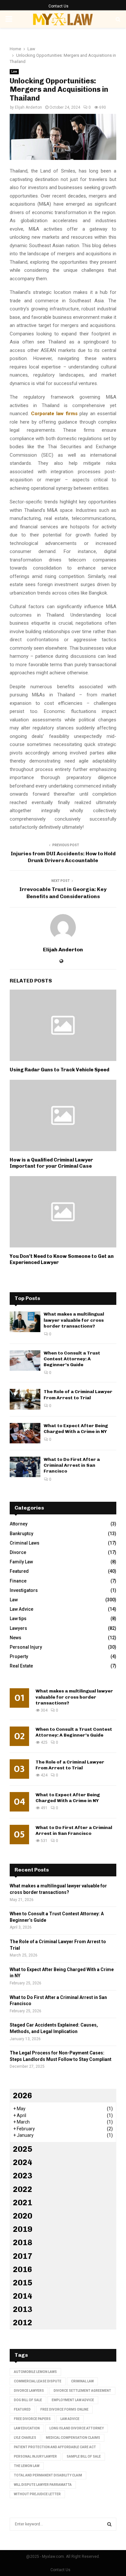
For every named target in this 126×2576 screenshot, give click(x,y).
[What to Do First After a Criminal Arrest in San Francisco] (25, 1467)
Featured (19, 1571)
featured (22, 2409)
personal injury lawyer (35, 2456)
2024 (23, 2162)
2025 (23, 2149)
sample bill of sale (84, 2456)
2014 (23, 2296)
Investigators (24, 1590)
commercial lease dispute (38, 2381)
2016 (23, 2269)
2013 (23, 2309)
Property (19, 1656)
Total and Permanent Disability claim (48, 2475)
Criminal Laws (25, 1543)
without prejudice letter (37, 2494)
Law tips (18, 1619)
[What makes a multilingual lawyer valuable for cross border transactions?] (25, 1322)
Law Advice (21, 1609)
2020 (23, 2216)
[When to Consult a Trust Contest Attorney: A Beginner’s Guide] (25, 1360)
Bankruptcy (21, 1534)
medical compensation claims (73, 2438)
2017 (23, 2256)
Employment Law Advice (73, 2400)
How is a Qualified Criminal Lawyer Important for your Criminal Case (51, 1163)
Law (14, 72)
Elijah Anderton (28, 107)
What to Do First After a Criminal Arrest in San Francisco (72, 1465)
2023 (23, 2176)
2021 (23, 2203)
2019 (23, 2229)
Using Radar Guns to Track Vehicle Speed (59, 1070)
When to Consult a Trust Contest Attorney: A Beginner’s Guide (72, 1359)
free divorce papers (32, 2419)
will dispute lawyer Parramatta (43, 2485)
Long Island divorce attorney (77, 2428)
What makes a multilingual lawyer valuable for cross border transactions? (74, 1320)
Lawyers (18, 1628)
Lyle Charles (25, 2438)
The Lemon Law (27, 2466)
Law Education (27, 2428)
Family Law (21, 1562)
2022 (23, 2189)
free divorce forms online (64, 2409)
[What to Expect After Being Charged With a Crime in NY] (25, 1433)
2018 (23, 2242)
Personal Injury (26, 1647)
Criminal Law (82, 2381)
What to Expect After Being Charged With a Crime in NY (76, 1429)
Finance (18, 1581)
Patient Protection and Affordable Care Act (55, 2447)
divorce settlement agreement (82, 2391)
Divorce (18, 1552)
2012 (23, 2323)
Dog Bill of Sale (28, 2400)
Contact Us (58, 6)
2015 (23, 2283)
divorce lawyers (29, 2391)
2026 (23, 2095)
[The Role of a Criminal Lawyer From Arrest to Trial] (25, 1399)
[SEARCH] (109, 2524)
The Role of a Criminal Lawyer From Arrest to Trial (78, 1395)
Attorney (19, 1524)
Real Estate (21, 1666)
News (16, 1638)
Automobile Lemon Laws (35, 2372)
